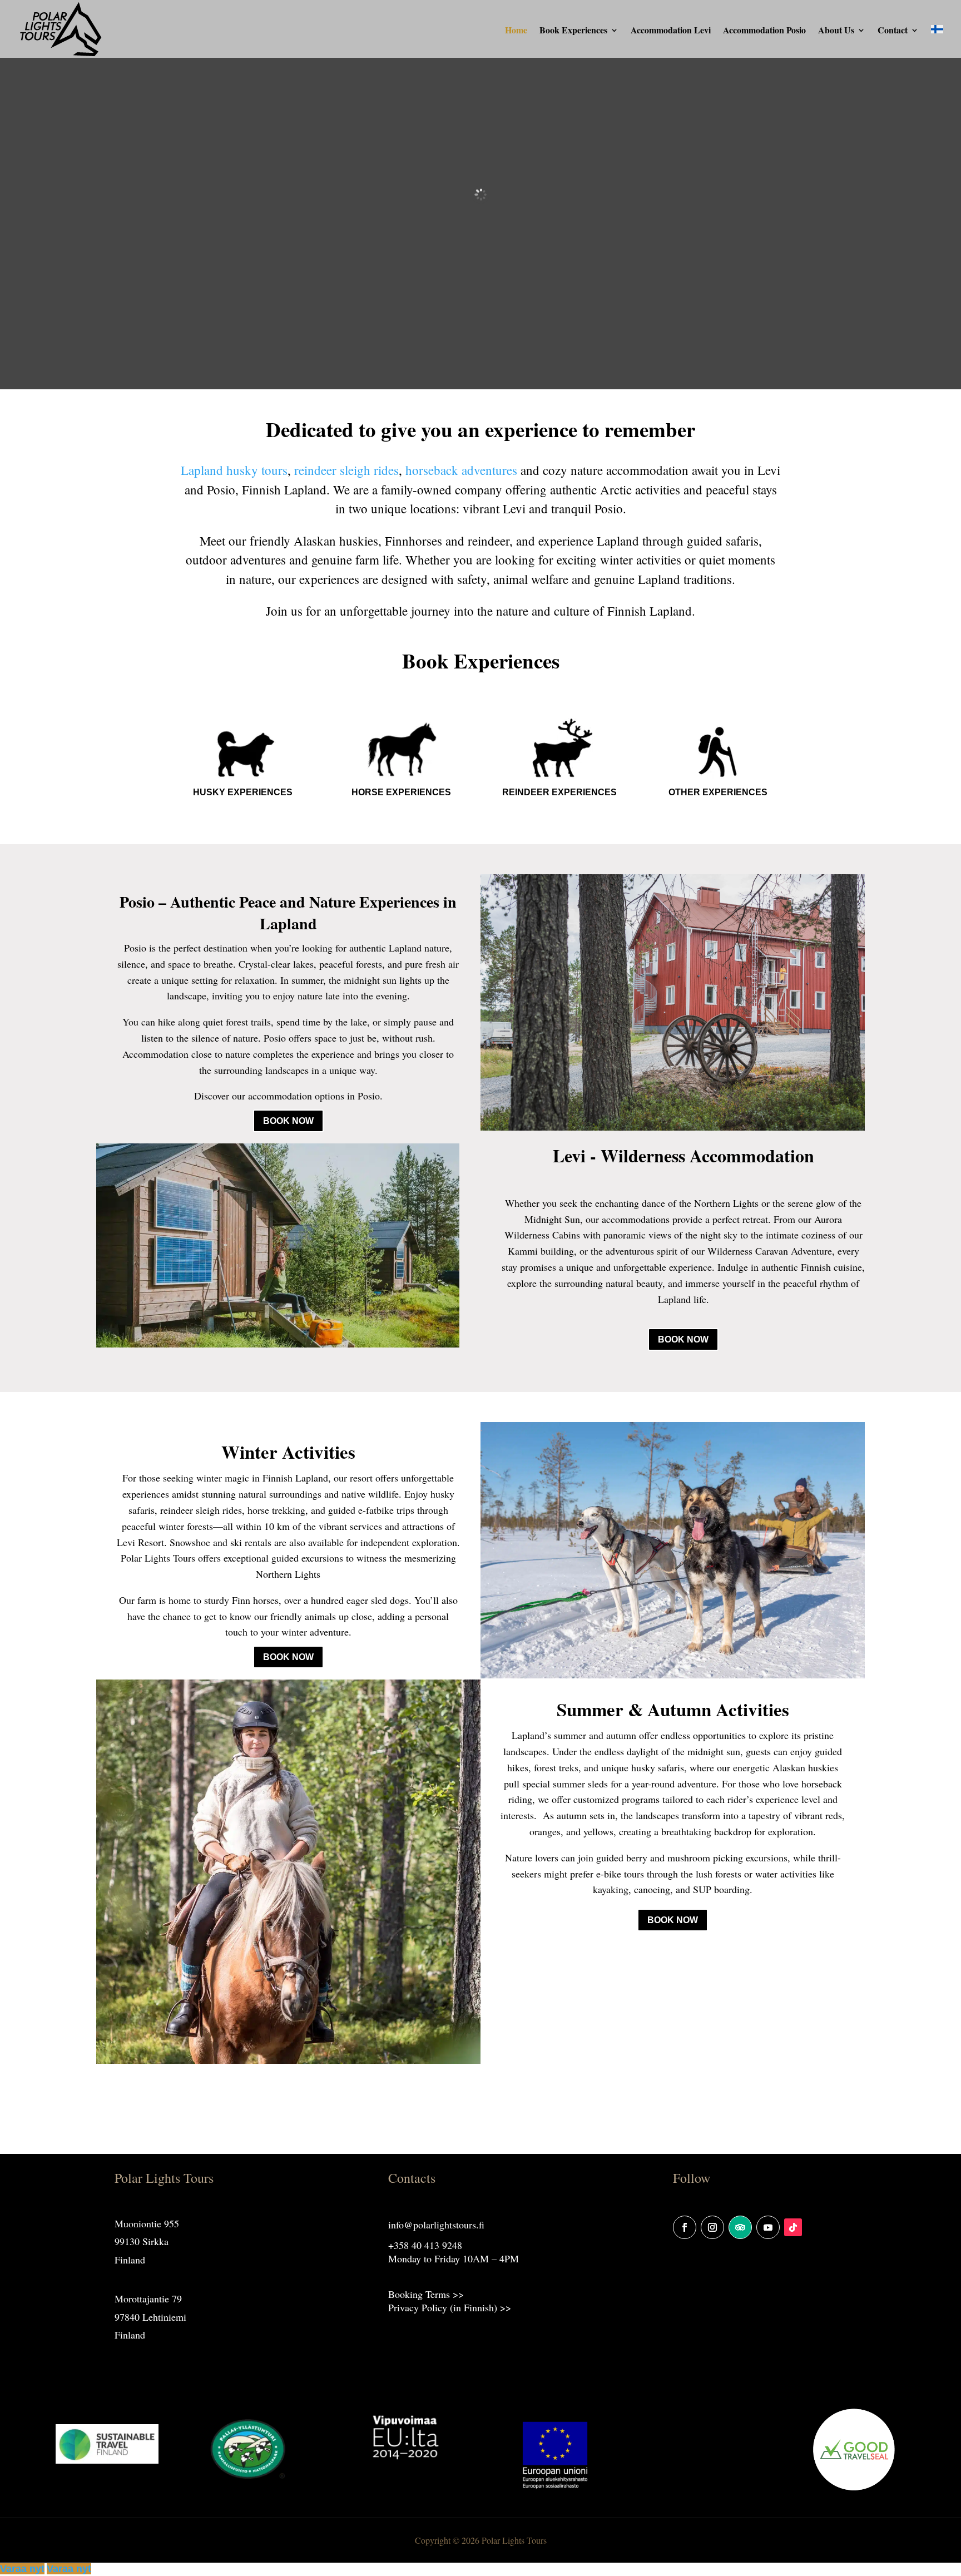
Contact (893, 31)
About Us (836, 31)
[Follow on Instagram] (712, 2227)
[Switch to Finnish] (937, 42)
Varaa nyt (22, 2569)
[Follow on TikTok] (793, 2227)
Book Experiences (573, 31)
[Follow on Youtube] (768, 2227)
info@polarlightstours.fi (436, 2225)
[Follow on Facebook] (685, 2227)
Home (516, 31)
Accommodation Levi (671, 31)
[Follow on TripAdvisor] (740, 2227)
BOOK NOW (288, 1121)
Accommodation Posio (764, 31)
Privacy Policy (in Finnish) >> (450, 2307)
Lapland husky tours (234, 470)
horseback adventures (461, 470)
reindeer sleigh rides (346, 470)
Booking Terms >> (426, 2294)
